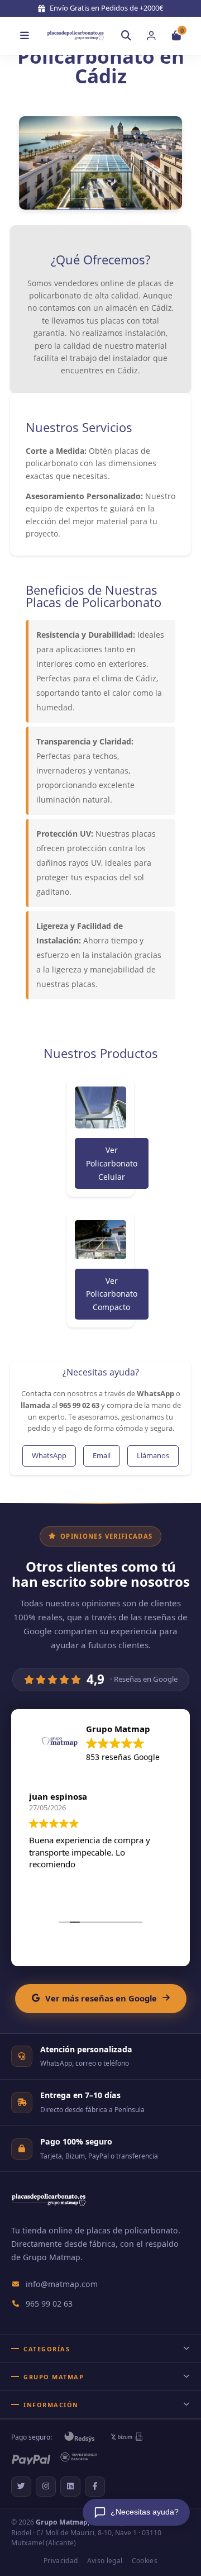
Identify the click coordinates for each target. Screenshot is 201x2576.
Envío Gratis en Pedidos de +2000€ (107, 8)
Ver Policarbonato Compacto (112, 1294)
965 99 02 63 (49, 2304)
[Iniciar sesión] (151, 36)
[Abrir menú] (25, 36)
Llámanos (153, 1455)
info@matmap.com (62, 2284)
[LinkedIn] (70, 2487)
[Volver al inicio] (75, 35)
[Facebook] (95, 2487)
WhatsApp (49, 1455)
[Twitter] (21, 2487)
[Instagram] (46, 2487)
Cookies (145, 2561)
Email (102, 1455)
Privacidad (61, 2561)
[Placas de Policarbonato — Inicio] (49, 2207)
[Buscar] (126, 36)
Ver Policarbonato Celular (112, 1163)
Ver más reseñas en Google (101, 1998)
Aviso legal (105, 2561)
